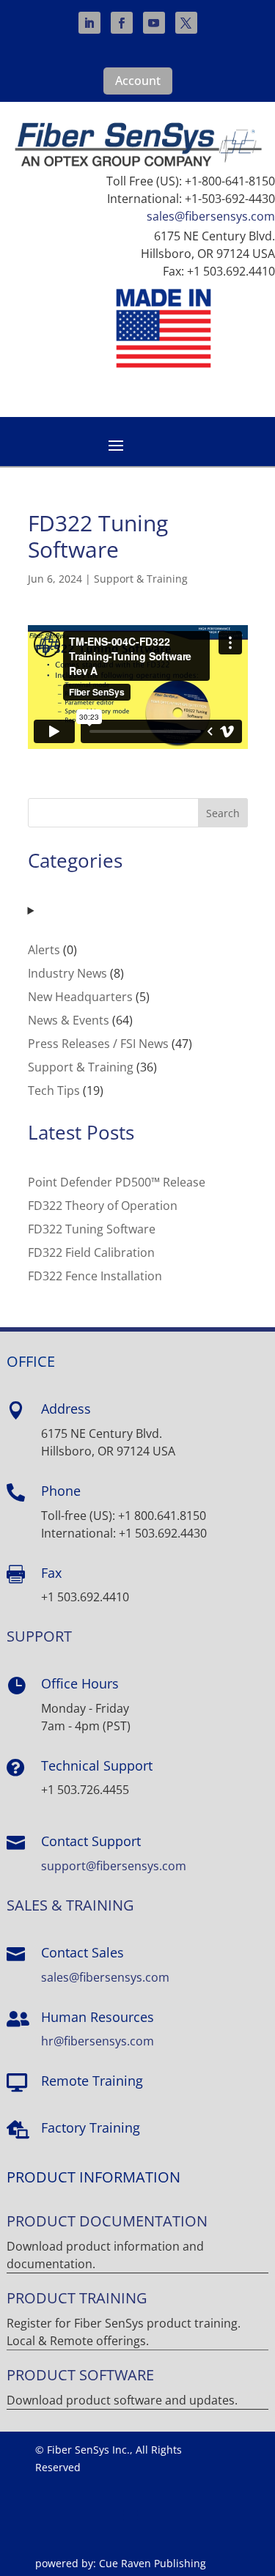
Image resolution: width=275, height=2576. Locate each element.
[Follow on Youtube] (154, 23)
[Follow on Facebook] (122, 23)
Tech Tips (54, 1090)
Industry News (67, 973)
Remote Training (92, 2081)
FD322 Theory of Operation (103, 1206)
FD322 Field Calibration (91, 1252)
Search (223, 813)
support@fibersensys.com (114, 1866)
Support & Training (141, 579)
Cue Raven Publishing (153, 2563)
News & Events (69, 1020)
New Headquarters (80, 997)
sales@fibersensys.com (211, 216)
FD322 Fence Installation (95, 1276)
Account (138, 81)
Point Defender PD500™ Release (117, 1182)
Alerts (44, 950)
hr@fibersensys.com (98, 2041)
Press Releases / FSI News (98, 1044)
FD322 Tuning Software (92, 1229)
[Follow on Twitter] (186, 23)
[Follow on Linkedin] (89, 23)
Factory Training (91, 2127)
